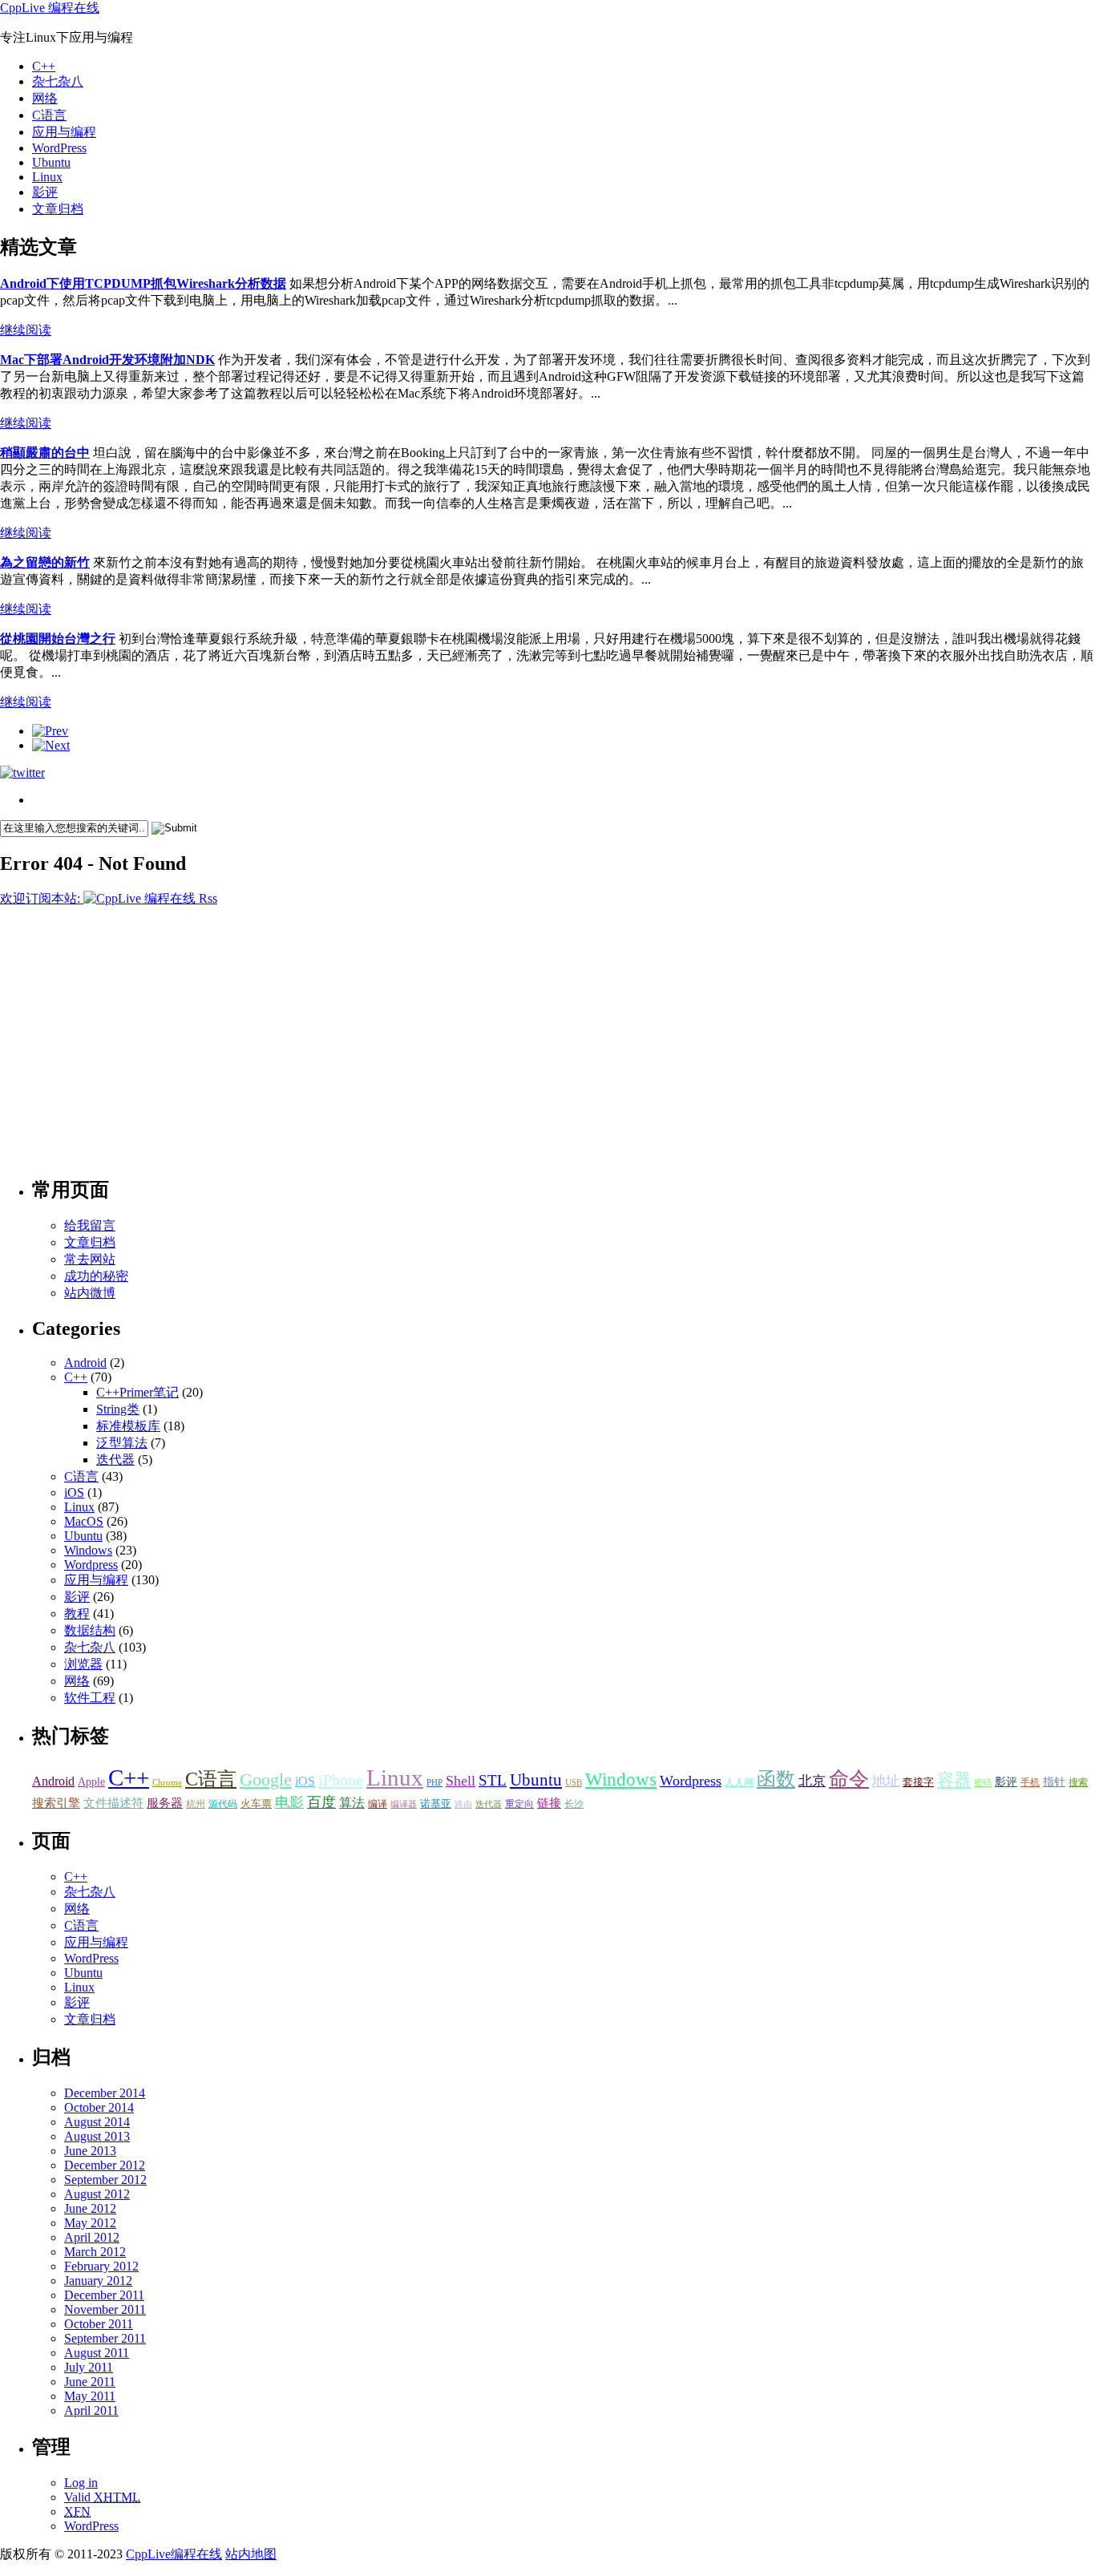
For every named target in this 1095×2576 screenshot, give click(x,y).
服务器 (165, 1803)
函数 (776, 1779)
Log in (81, 2483)
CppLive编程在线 (174, 2554)
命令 (849, 1779)
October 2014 (99, 2107)
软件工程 (90, 1698)
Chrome (167, 1783)
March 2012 (95, 2252)
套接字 (918, 1782)
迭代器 (115, 1460)
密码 (983, 1783)
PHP (434, 1783)
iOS (74, 1492)
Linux (47, 177)
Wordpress (91, 1565)
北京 (812, 1781)
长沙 (574, 1804)
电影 (289, 1802)
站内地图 (251, 2554)
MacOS (84, 1521)
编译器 (404, 1804)
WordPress (59, 148)
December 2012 (105, 2165)
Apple (91, 1782)
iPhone (341, 1780)
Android (85, 1363)
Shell (461, 1781)
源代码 (223, 1804)
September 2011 (105, 2338)
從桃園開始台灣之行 (58, 639)
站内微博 (90, 1293)
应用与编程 (64, 132)
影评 (45, 192)
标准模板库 (128, 1426)
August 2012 (97, 2194)
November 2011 (105, 2309)
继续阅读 (26, 330)
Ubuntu (51, 162)
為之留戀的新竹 (45, 562)
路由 (463, 1804)
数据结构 (90, 1630)
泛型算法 (122, 1443)
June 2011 (90, 2382)
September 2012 (105, 2180)
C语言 (49, 115)
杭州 (196, 1804)
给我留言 (90, 1225)
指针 (1054, 1782)
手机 (1030, 1783)
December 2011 (104, 2295)
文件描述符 (113, 1803)
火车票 (256, 1804)
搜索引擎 (56, 1803)
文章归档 (58, 209)
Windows (88, 1550)
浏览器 (83, 1664)
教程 (77, 1614)
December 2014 (105, 2093)
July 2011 (89, 2367)
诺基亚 (436, 1804)
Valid (102, 2497)
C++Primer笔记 (137, 1392)
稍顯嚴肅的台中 (45, 453)
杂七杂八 (58, 81)
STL (493, 1780)
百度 (321, 1802)
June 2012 (90, 2208)
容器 (954, 1780)
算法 (352, 1803)
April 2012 (92, 2237)
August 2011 (97, 2353)
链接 (549, 1803)
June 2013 (90, 2151)
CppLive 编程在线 (50, 8)
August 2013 (97, 2136)
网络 (45, 98)
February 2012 (101, 2266)
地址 (886, 1781)
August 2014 (97, 2122)
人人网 (739, 1782)
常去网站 (90, 1259)
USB (574, 1783)
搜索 (1078, 1782)
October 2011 (99, 2324)
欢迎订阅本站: (42, 898)
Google (266, 1779)
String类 (118, 1409)
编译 (378, 1804)
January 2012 (98, 2281)
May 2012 (90, 2223)
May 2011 (90, 2396)
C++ (44, 66)
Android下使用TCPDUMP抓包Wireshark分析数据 (143, 283)
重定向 (519, 1804)
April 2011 (91, 2410)
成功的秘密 (96, 1276)
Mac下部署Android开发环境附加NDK (107, 360)
